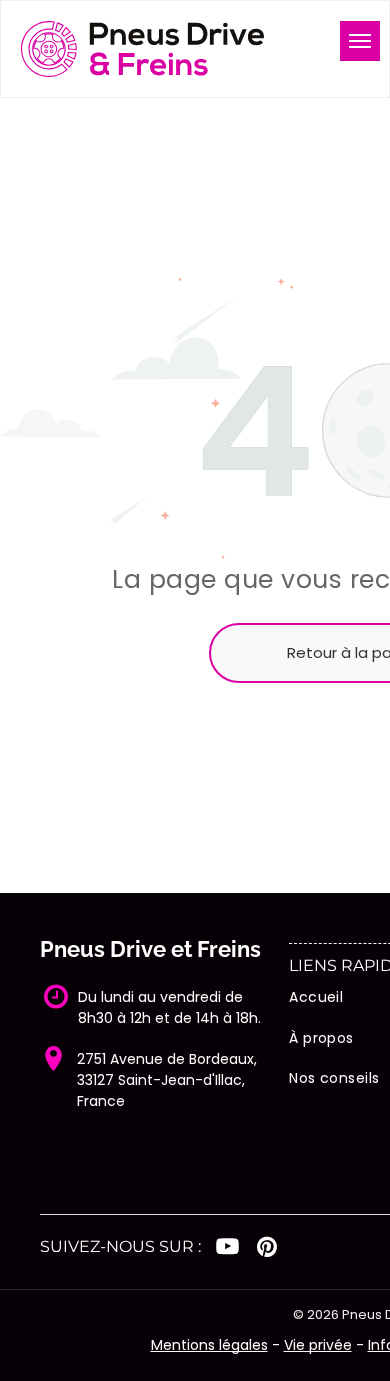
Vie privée (318, 1345)
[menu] (360, 41)
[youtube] (227, 1249)
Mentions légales (209, 1345)
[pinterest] (266, 1249)
